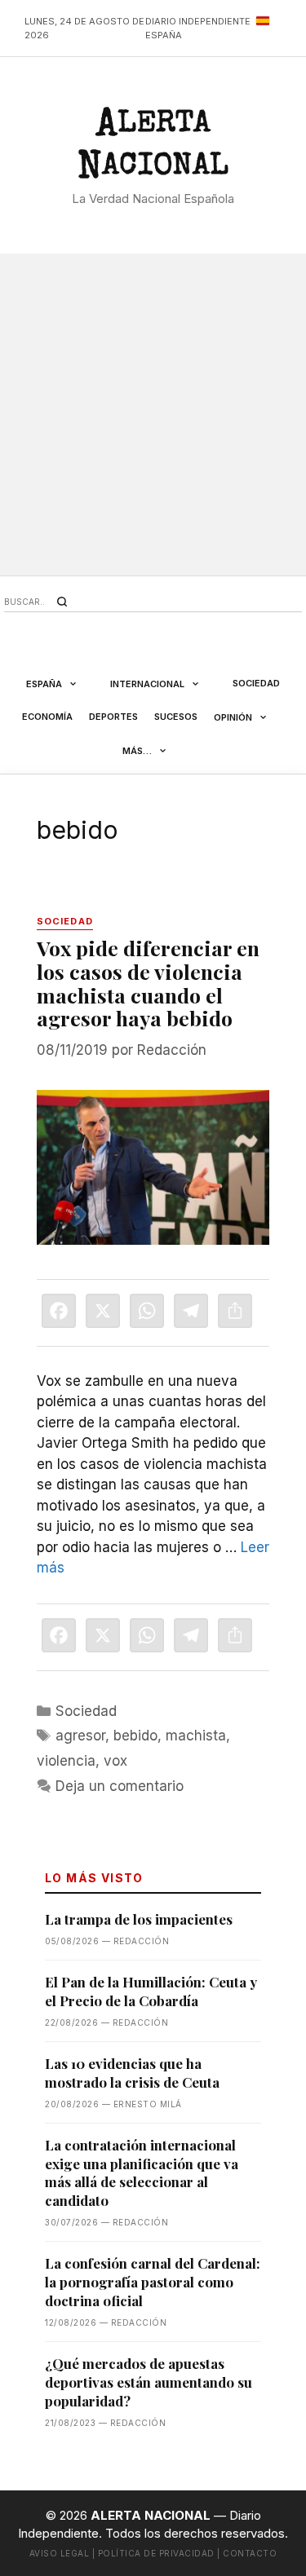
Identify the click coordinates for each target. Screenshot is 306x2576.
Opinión (233, 717)
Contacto (250, 2553)
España (44, 684)
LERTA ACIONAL (153, 148)
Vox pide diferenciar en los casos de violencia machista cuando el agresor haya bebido (148, 983)
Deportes (113, 717)
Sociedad (256, 683)
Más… (137, 751)
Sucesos (176, 717)
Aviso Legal (60, 2553)
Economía (47, 717)
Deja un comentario (120, 1786)
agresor (80, 1736)
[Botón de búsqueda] (62, 602)
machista (196, 1736)
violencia (66, 1761)
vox (115, 1761)
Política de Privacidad (156, 2553)
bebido (135, 1736)
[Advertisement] (153, 415)
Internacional (147, 684)
